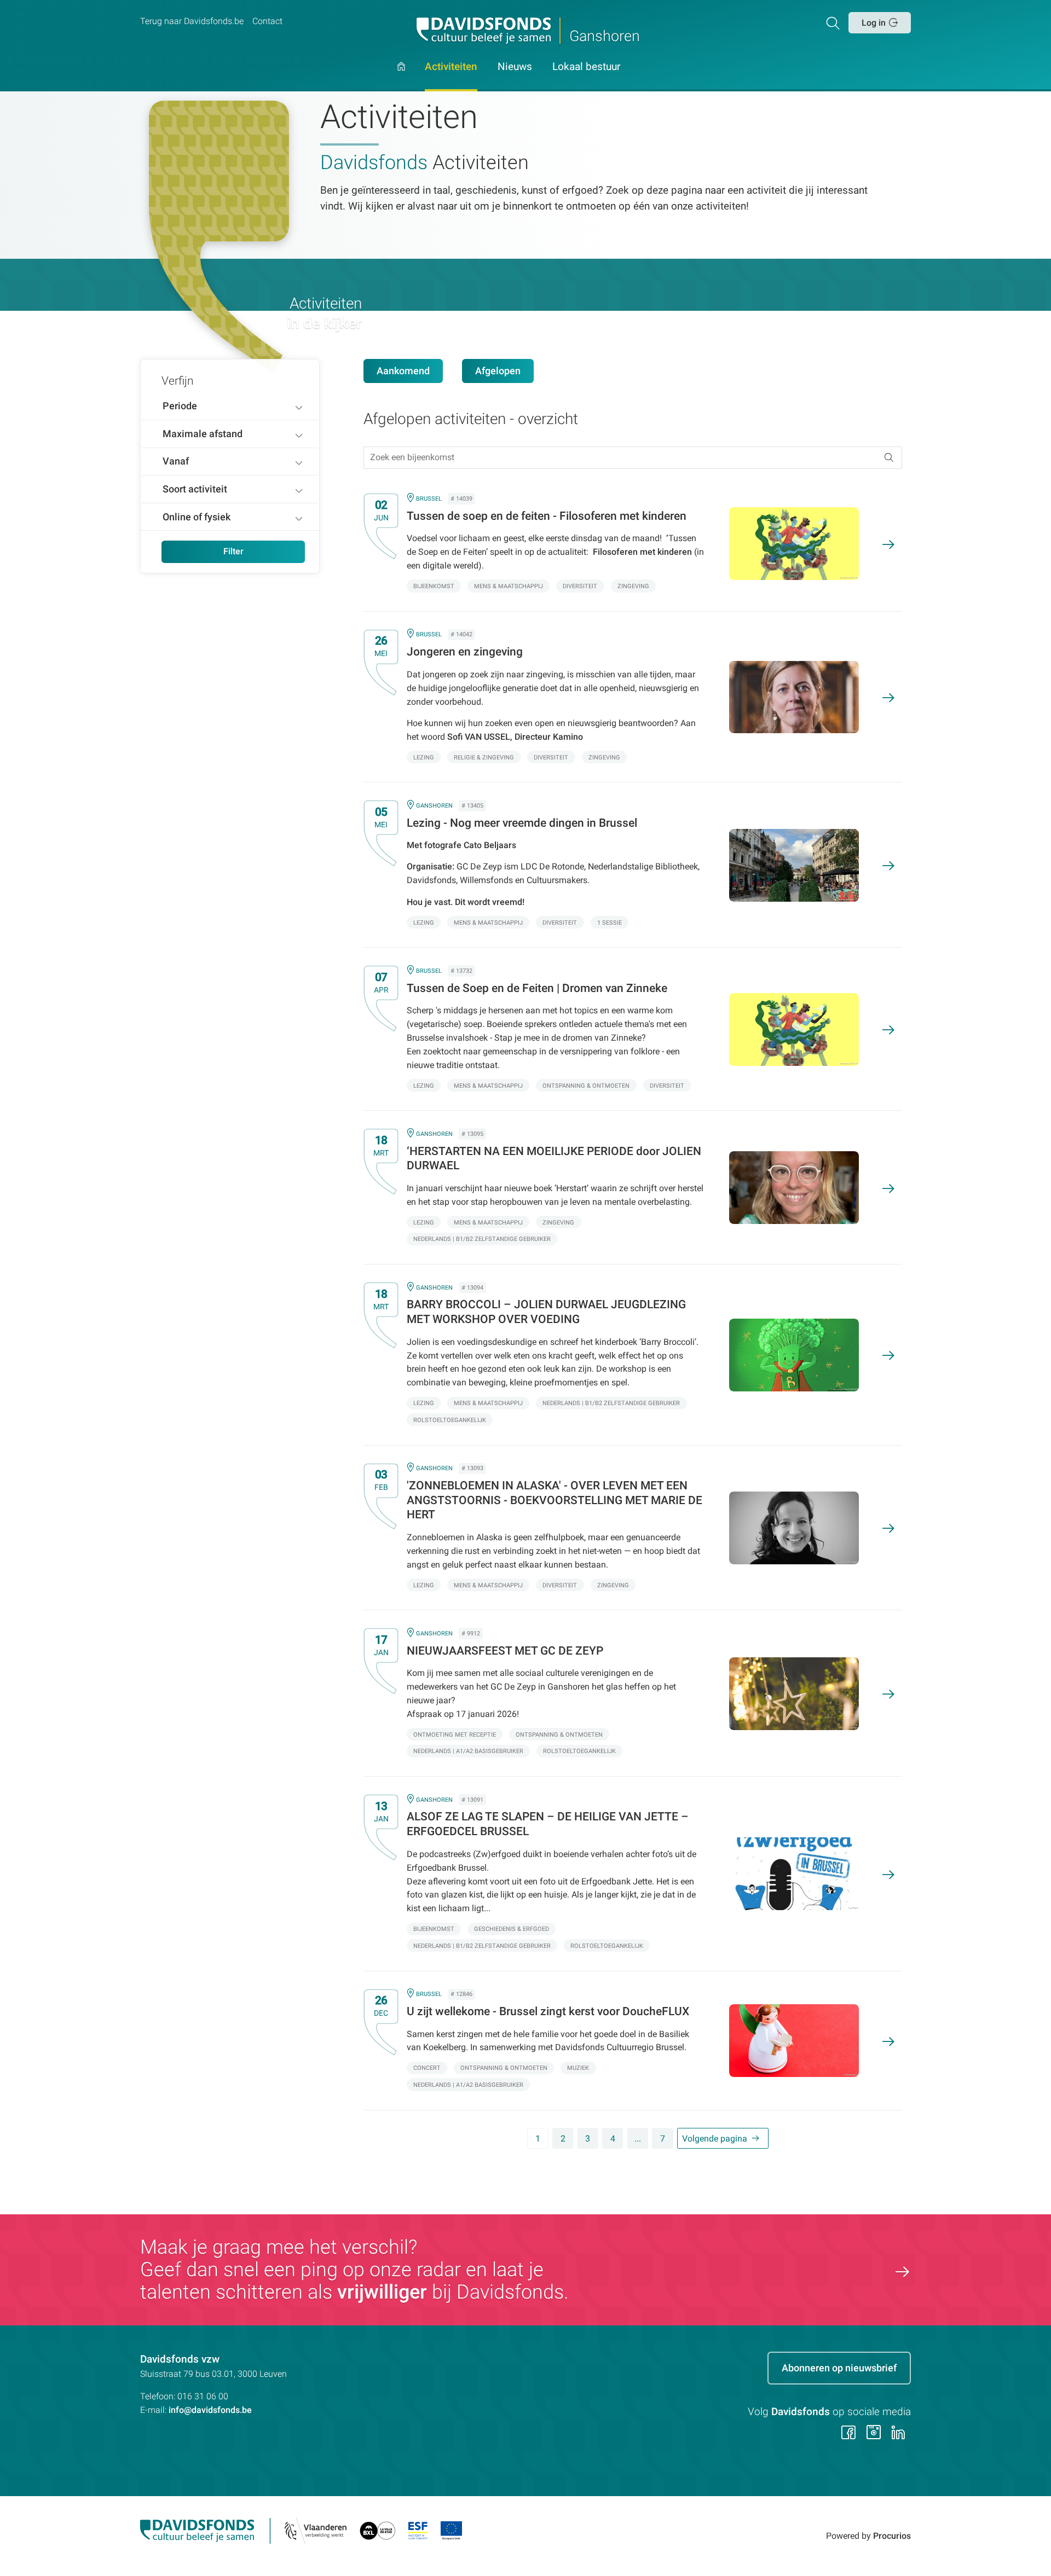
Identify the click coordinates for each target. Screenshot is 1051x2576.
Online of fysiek (197, 517)
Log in (874, 23)
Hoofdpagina (401, 77)
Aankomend (403, 371)
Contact (267, 21)
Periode (180, 406)
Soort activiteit (195, 489)
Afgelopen (498, 371)
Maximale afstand (203, 434)
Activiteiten (451, 67)
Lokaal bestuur (586, 67)
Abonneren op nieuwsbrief (839, 2368)
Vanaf (176, 461)
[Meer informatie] (624, 543)
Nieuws (515, 67)
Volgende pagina (715, 2139)
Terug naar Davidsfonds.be (192, 21)
